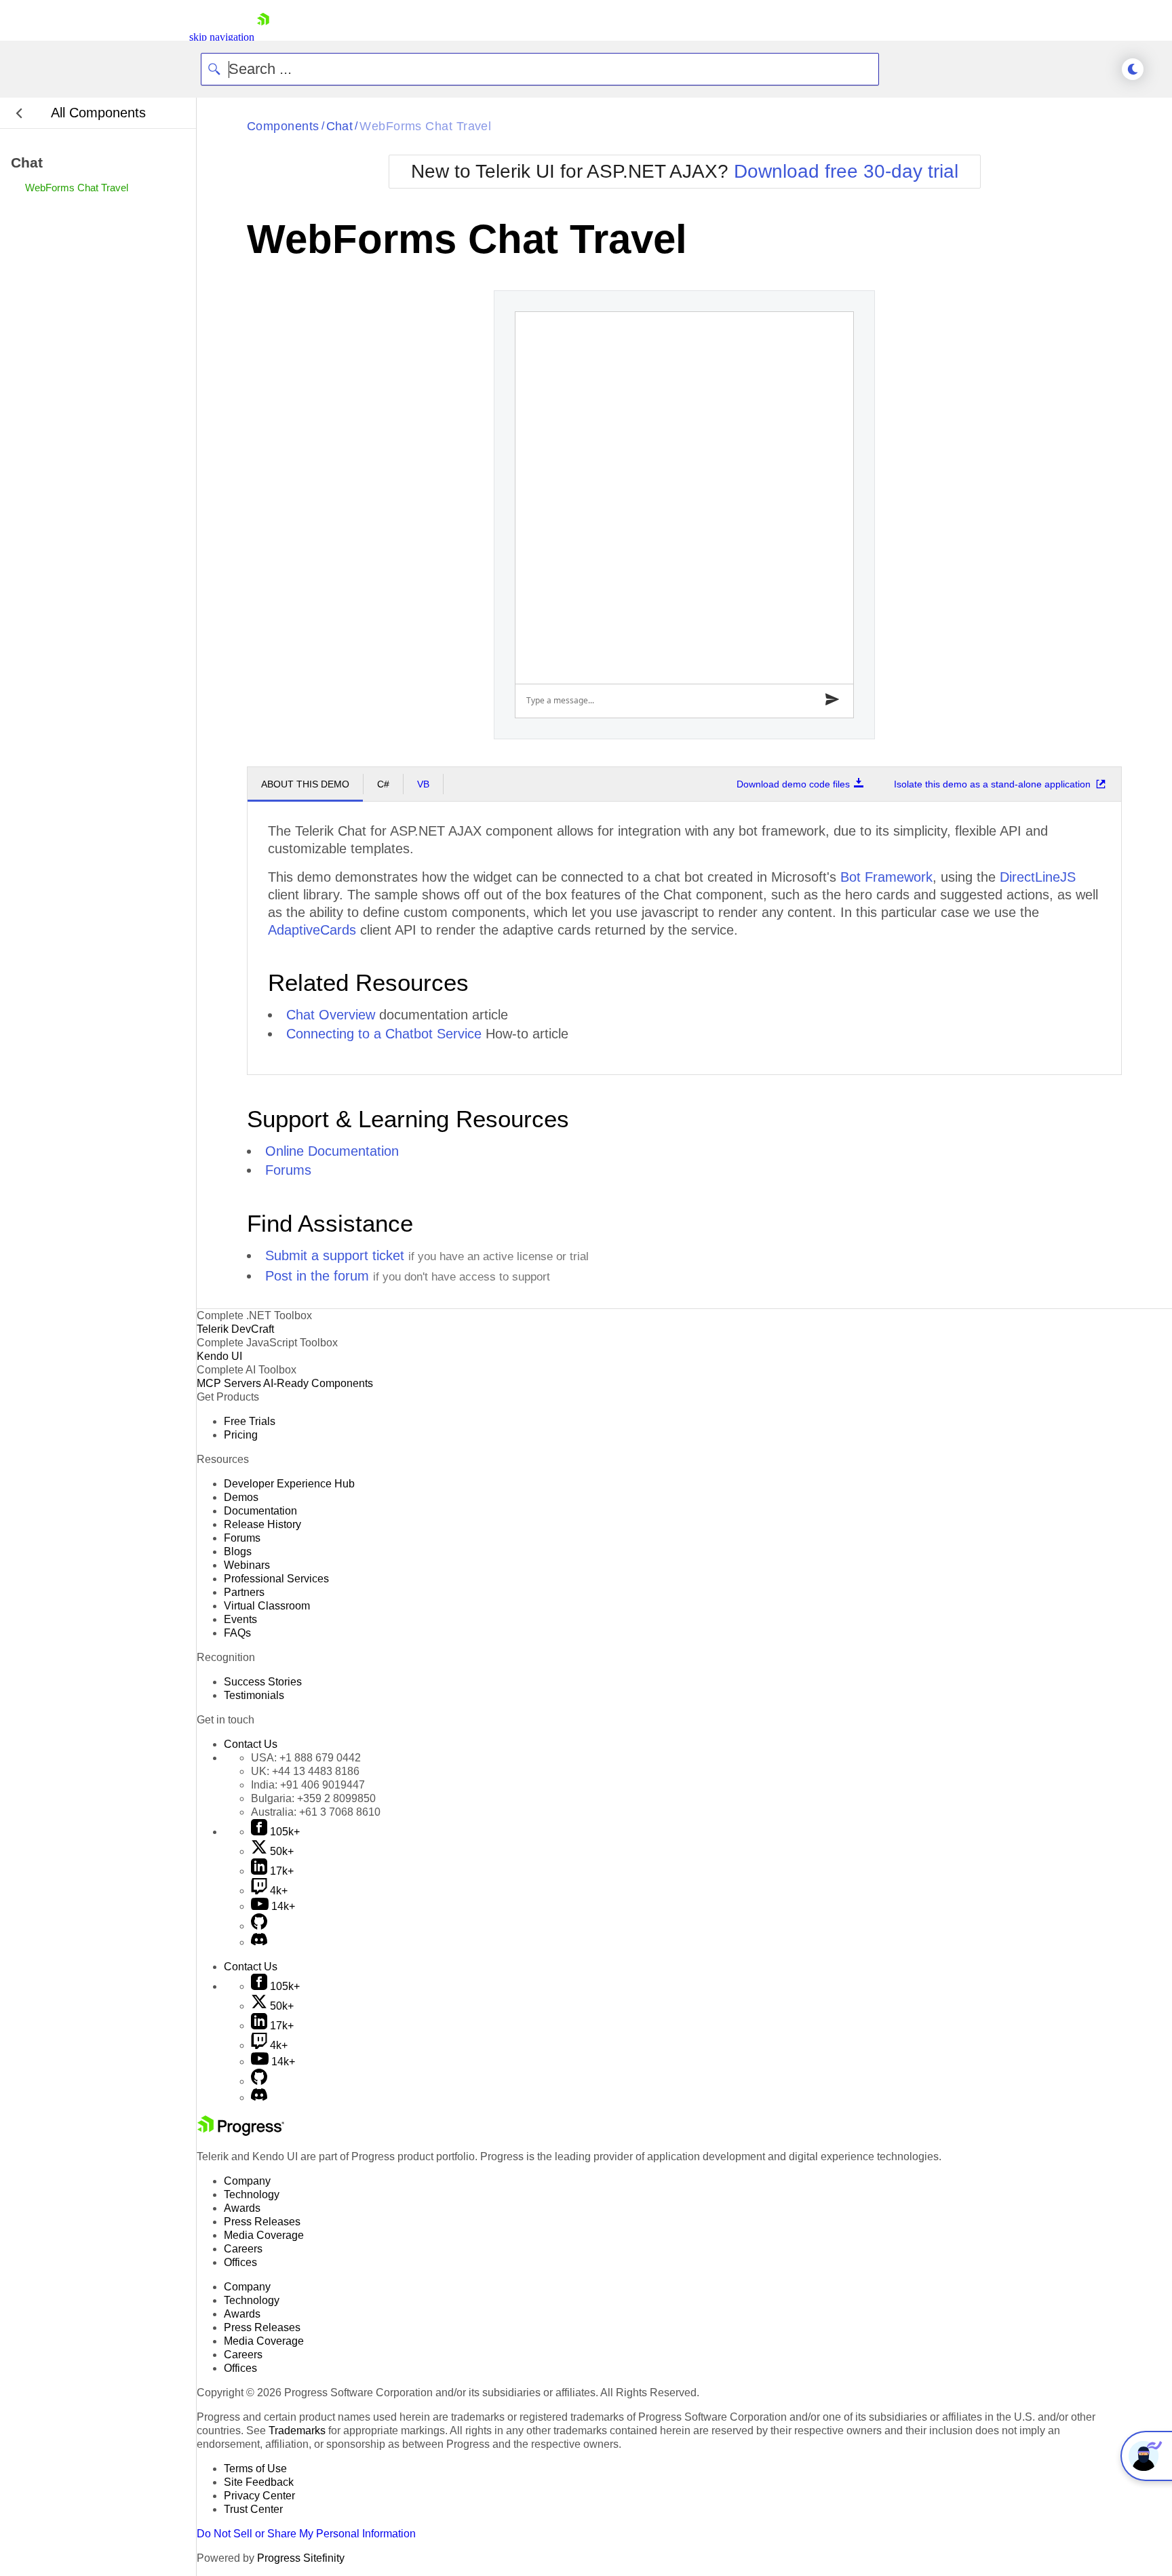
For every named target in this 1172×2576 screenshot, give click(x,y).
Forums (288, 1170)
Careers (243, 2249)
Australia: (316, 1812)
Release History (262, 1524)
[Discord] (259, 1942)
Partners (244, 1592)
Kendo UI (219, 1356)
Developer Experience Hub (289, 1484)
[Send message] (833, 701)
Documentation (260, 1511)
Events (240, 1619)
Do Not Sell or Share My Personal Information (306, 2534)
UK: (305, 1771)
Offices (240, 2262)
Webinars (247, 1565)
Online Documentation (332, 1151)
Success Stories (263, 1682)
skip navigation (222, 37)
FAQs (237, 1633)
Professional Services (276, 1579)
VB (423, 784)
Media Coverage (264, 2235)
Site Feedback (259, 2482)
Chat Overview (331, 1015)
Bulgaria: (313, 1798)
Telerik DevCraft (235, 1329)
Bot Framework (886, 877)
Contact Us (251, 1744)
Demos (241, 1497)
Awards (242, 2208)
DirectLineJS (1038, 877)
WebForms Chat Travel (425, 126)
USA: (306, 1758)
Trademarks (297, 2431)
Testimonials (254, 1695)
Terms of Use (255, 2468)
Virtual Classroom (267, 1606)
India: (308, 1785)
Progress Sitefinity (301, 2558)
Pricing (241, 1435)
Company (247, 2181)
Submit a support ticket (335, 1255)
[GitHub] (259, 1926)
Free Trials (250, 1421)
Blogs (238, 1552)
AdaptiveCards (312, 930)
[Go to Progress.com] (241, 2132)
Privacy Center (259, 2496)
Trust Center (253, 2509)
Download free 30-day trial (846, 171)
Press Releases (262, 2222)
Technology (252, 2194)
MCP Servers (229, 1383)
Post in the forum (317, 1276)
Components (283, 126)
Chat (340, 126)
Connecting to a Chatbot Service (384, 1034)
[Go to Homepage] (263, 37)
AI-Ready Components (318, 1383)
